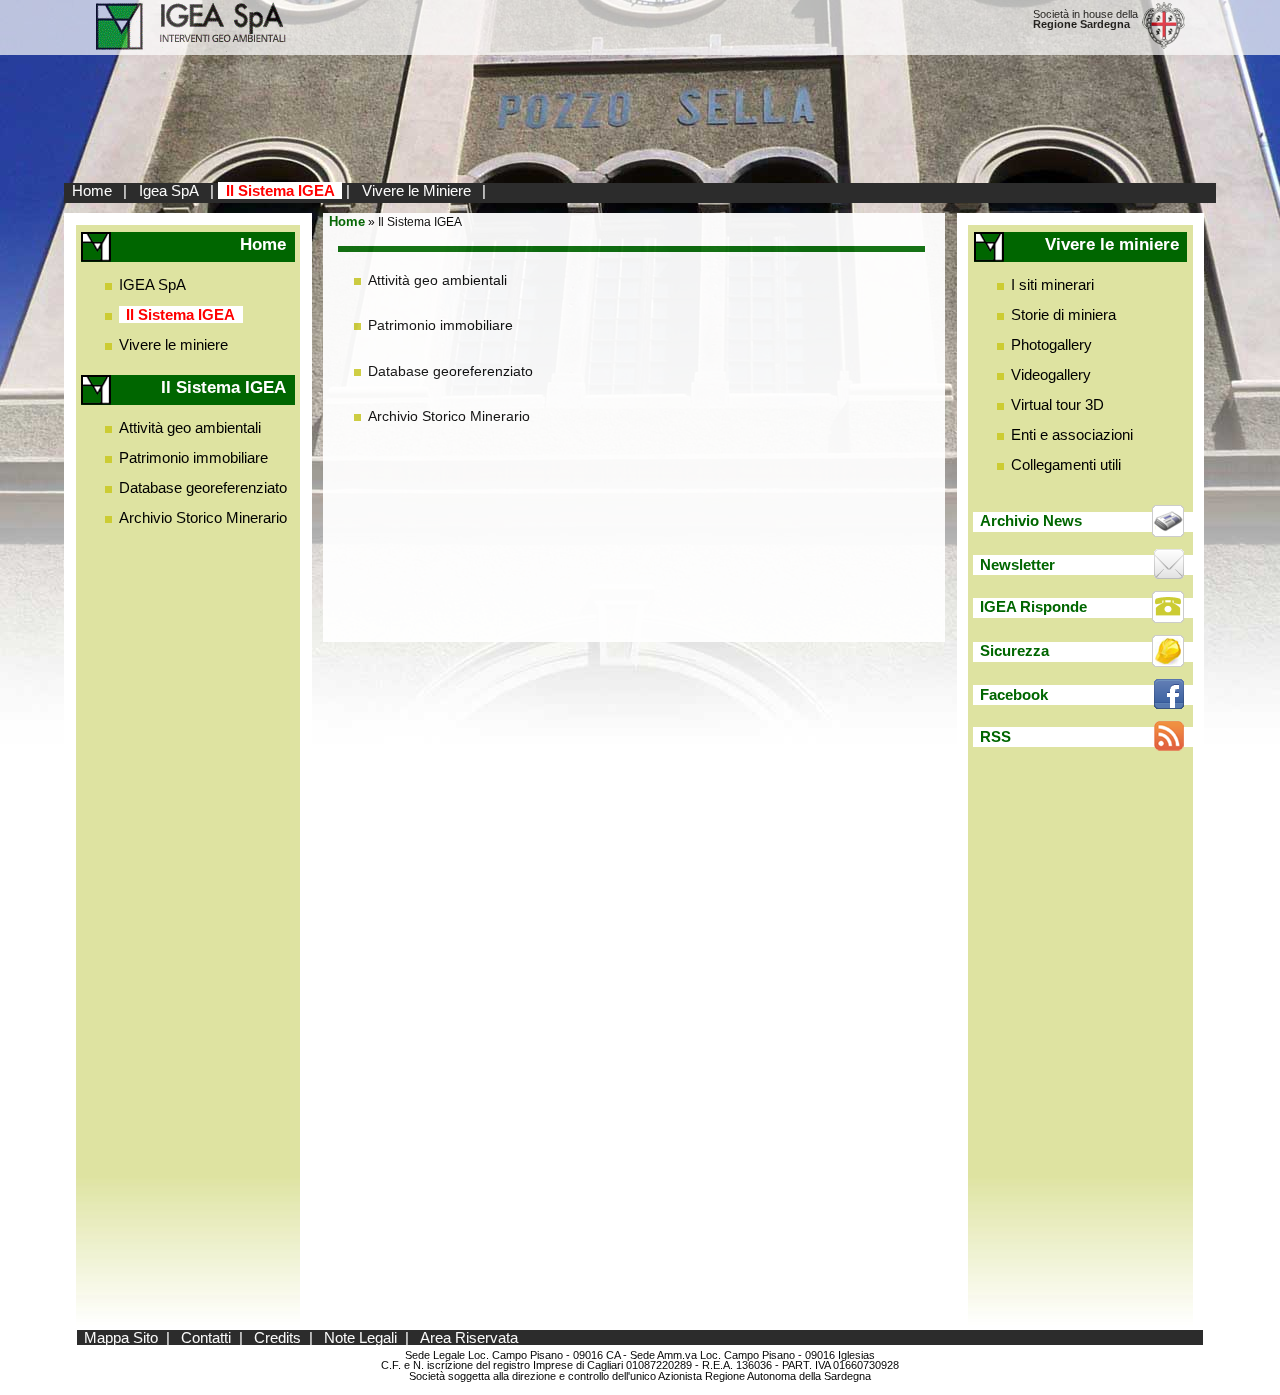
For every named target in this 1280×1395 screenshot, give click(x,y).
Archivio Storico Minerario (203, 517)
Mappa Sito (121, 1337)
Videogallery (1051, 374)
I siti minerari (1052, 284)
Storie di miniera (1063, 314)
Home (92, 190)
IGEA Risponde (1033, 606)
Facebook (1014, 694)
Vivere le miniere (173, 344)
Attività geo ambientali (190, 427)
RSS (995, 736)
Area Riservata (469, 1337)
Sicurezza (1014, 650)
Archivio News (1031, 520)
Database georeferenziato (203, 487)
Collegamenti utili (1066, 464)
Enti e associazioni (1072, 434)
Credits (277, 1337)
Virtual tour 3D (1057, 404)
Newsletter (1017, 564)
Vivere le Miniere (416, 190)
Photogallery (1051, 344)
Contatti (206, 1337)
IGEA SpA (152, 284)
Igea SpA (169, 190)
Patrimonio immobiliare (193, 457)
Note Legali (360, 1337)
